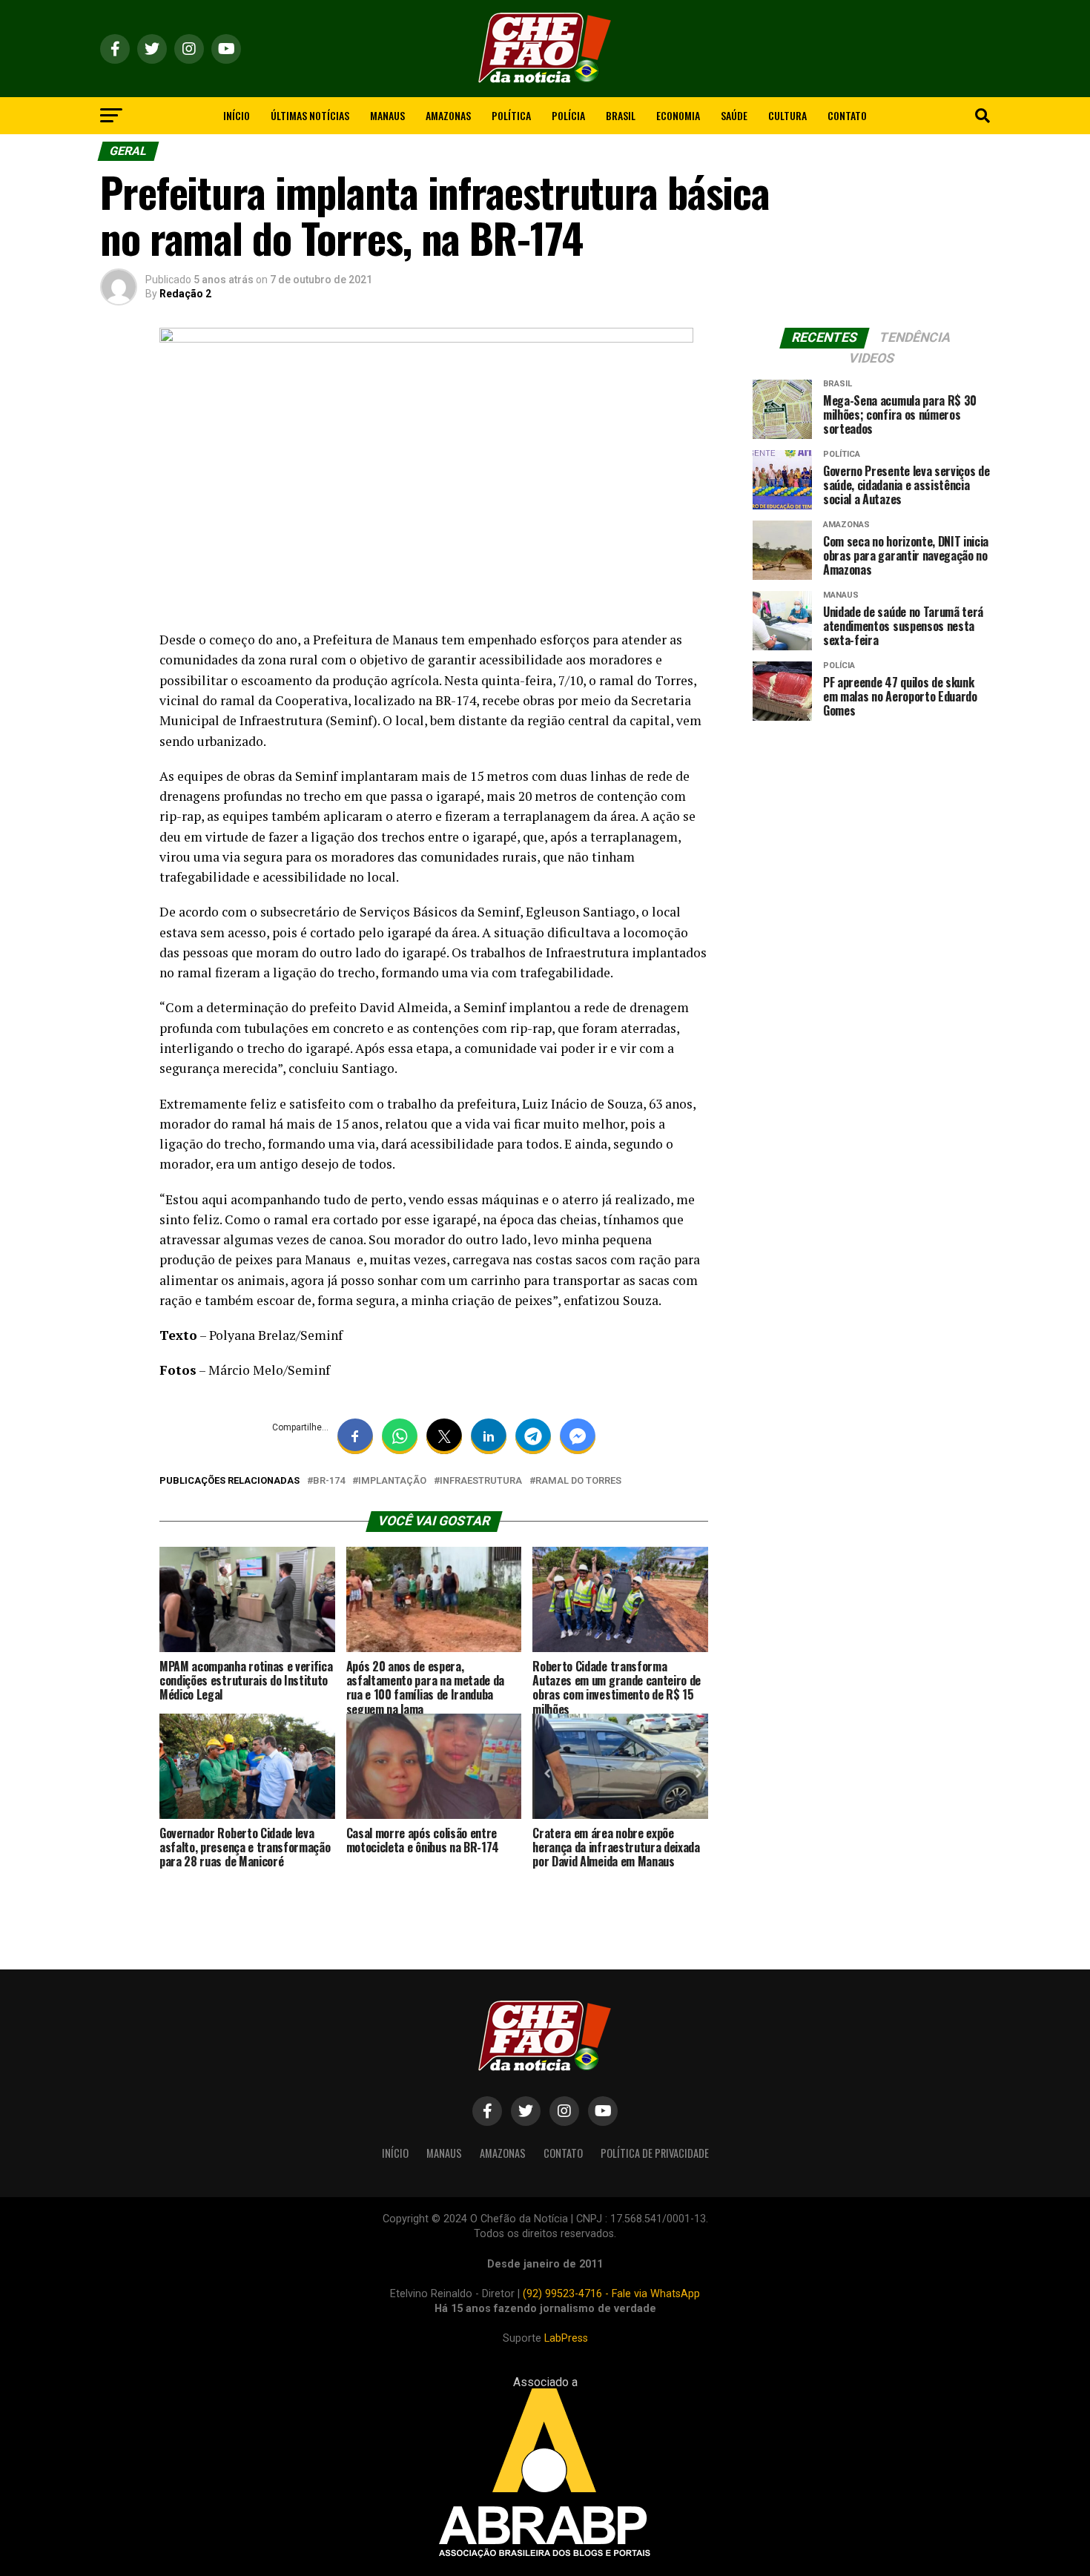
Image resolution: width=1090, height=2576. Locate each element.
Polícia (568, 115)
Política (511, 115)
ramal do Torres (578, 1481)
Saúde (734, 115)
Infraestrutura (481, 1481)
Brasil (621, 115)
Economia (678, 115)
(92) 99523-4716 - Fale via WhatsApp (611, 2294)
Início (237, 115)
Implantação (392, 1481)
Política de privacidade (655, 2153)
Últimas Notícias (310, 115)
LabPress (566, 2338)
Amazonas (448, 115)
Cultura (787, 115)
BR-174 (329, 1481)
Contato (847, 115)
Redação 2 (185, 294)
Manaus (387, 115)
